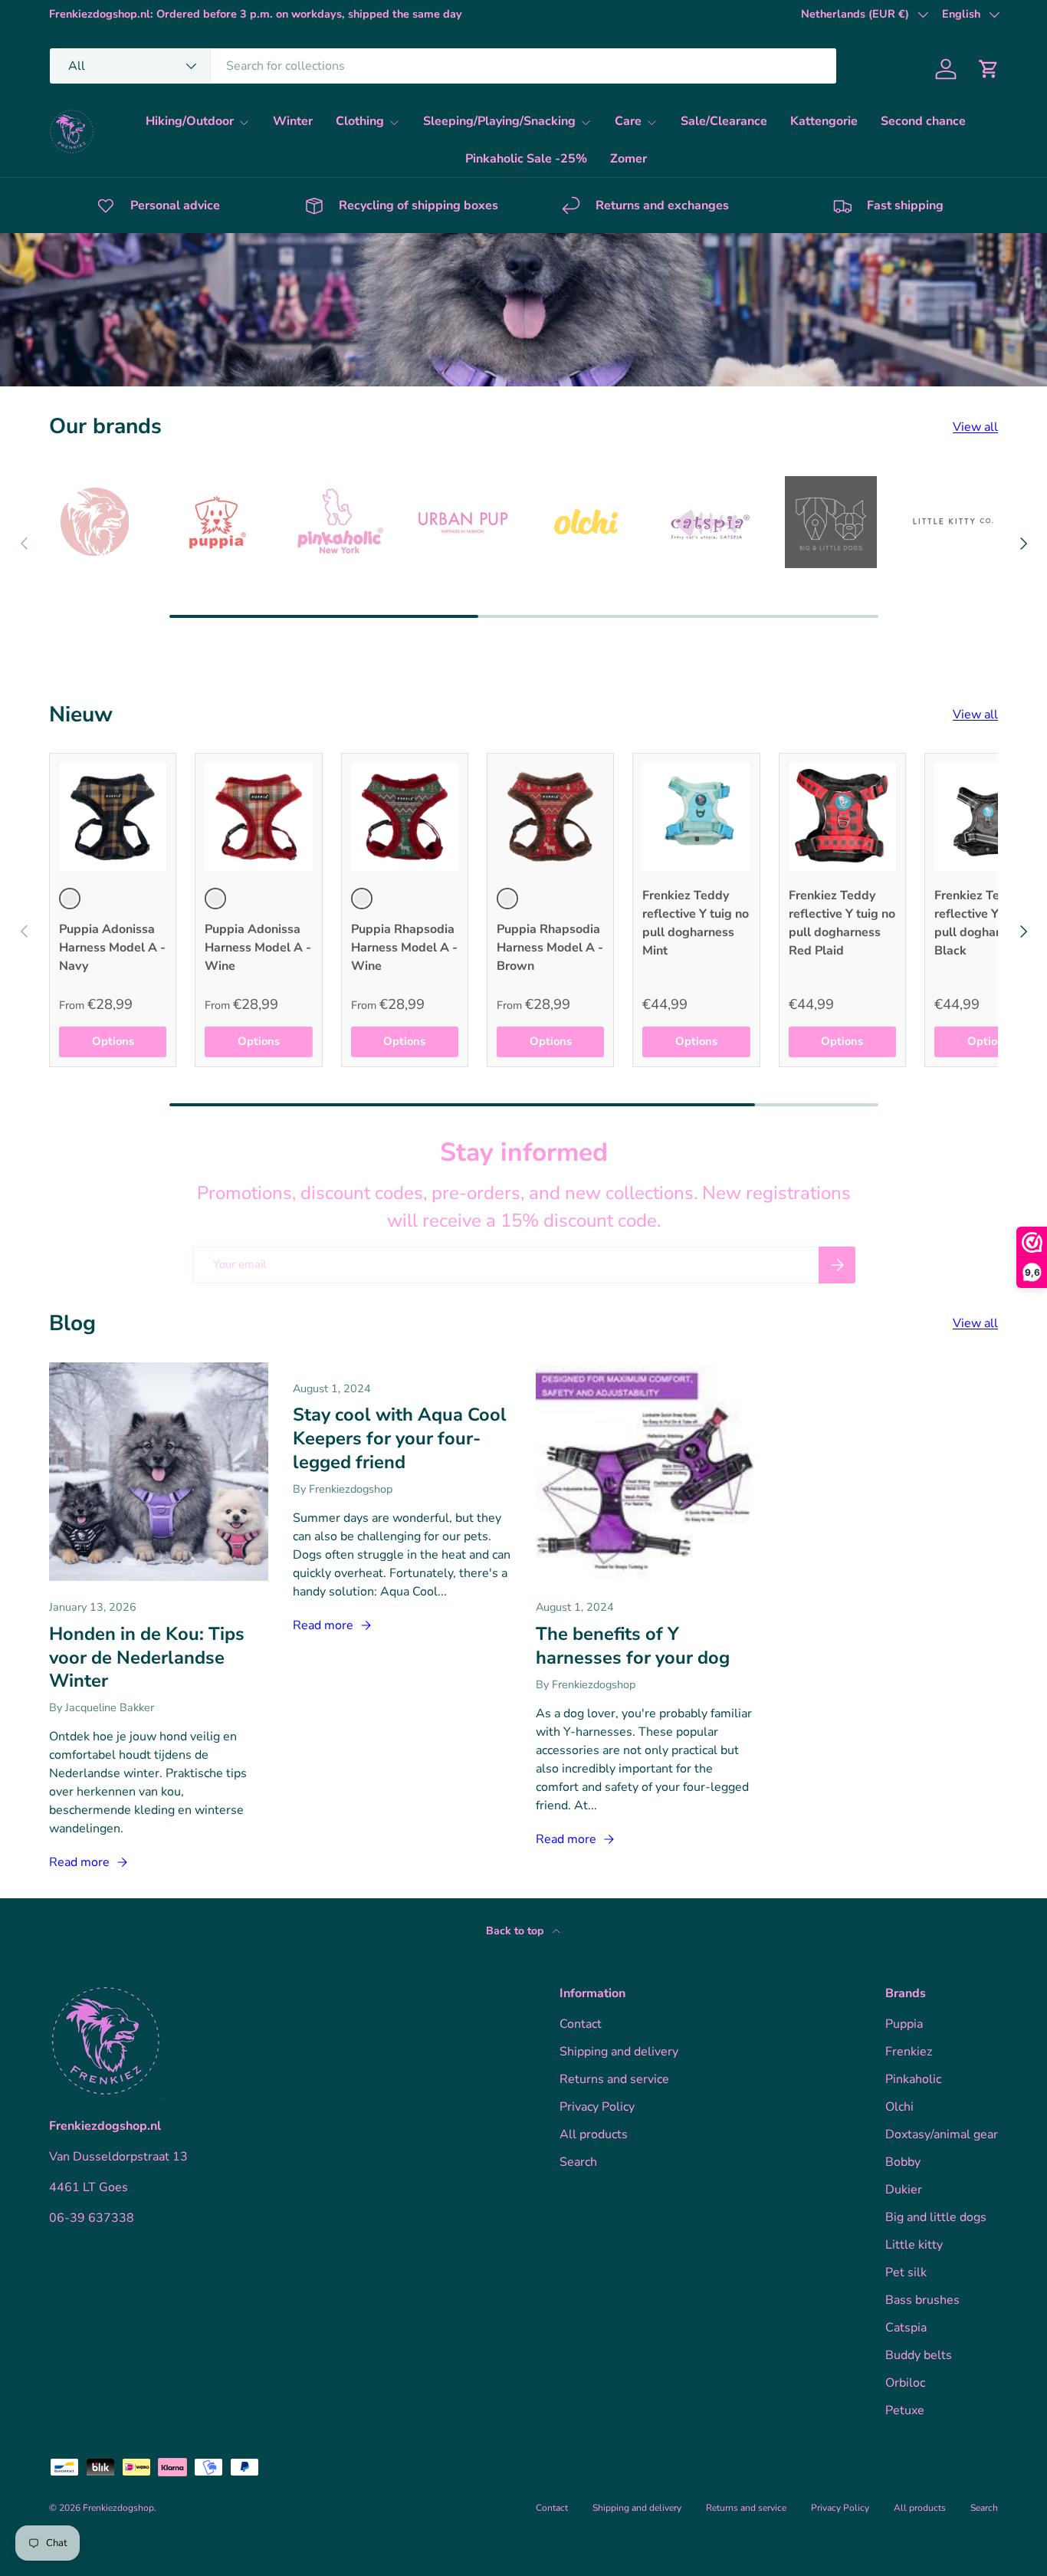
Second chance (923, 121)
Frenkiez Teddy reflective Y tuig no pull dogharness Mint (696, 923)
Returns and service (614, 2079)
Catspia (906, 2328)
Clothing (360, 121)
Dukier (904, 2190)
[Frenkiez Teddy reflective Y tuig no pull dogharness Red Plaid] (842, 816)
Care (628, 121)
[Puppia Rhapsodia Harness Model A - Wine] (405, 816)
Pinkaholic (913, 2079)
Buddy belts (919, 2355)
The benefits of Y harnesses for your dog (633, 1646)
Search (578, 2162)
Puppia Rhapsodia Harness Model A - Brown (550, 948)
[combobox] (443, 66)
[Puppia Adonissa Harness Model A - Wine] (258, 816)
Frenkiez (909, 2052)
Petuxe (905, 2410)
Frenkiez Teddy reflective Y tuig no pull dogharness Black (988, 923)
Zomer (629, 159)
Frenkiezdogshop (118, 2508)
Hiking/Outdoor (190, 121)
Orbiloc (905, 2383)
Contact (581, 2024)
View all (975, 427)
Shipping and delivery (619, 2052)
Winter (293, 121)
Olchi (899, 2107)
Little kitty (914, 2245)
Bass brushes (922, 2300)
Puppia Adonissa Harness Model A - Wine (258, 948)
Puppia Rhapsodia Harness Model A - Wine (404, 948)
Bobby (903, 2162)
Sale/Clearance (724, 121)
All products (594, 2134)
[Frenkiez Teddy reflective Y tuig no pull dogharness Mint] (696, 816)
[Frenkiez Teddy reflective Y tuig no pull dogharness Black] (988, 816)
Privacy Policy (597, 2107)
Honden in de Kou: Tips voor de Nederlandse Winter (147, 1657)
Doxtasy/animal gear (942, 2134)
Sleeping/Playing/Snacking (499, 121)
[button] (989, 69)
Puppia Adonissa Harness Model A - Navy (112, 948)
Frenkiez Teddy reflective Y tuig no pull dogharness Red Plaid (842, 923)
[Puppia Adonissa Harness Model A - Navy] (113, 816)
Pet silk (906, 2272)
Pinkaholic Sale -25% (526, 159)
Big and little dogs (936, 2217)
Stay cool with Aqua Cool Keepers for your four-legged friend (400, 1438)
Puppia (904, 2024)
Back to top (516, 1931)
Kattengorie (824, 121)
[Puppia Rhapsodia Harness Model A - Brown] (550, 816)
